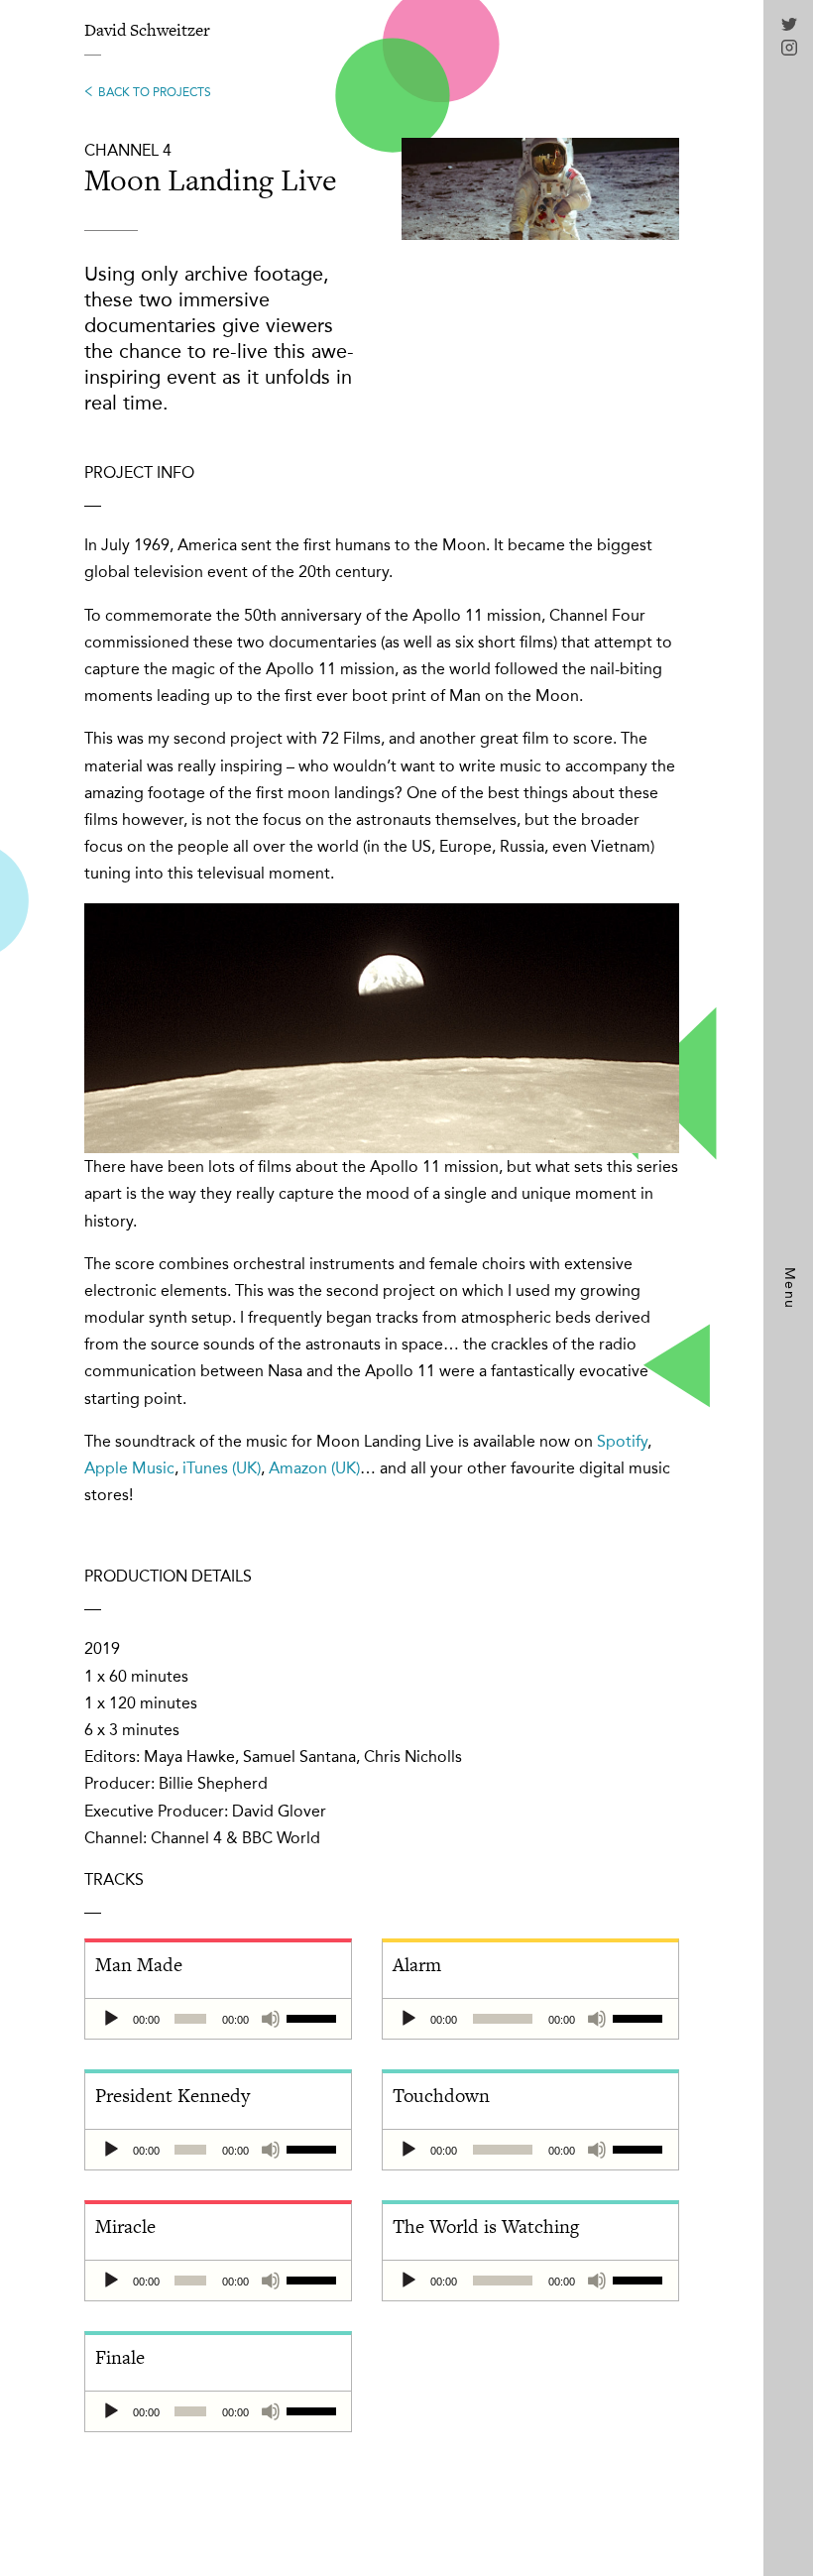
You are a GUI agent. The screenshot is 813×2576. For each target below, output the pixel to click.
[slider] (314, 2017)
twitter (789, 26)
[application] (218, 2019)
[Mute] (271, 2019)
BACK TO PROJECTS (155, 92)
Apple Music (129, 1468)
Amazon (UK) (314, 1468)
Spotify (622, 1441)
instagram (789, 48)
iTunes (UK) (222, 1468)
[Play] (111, 2019)
